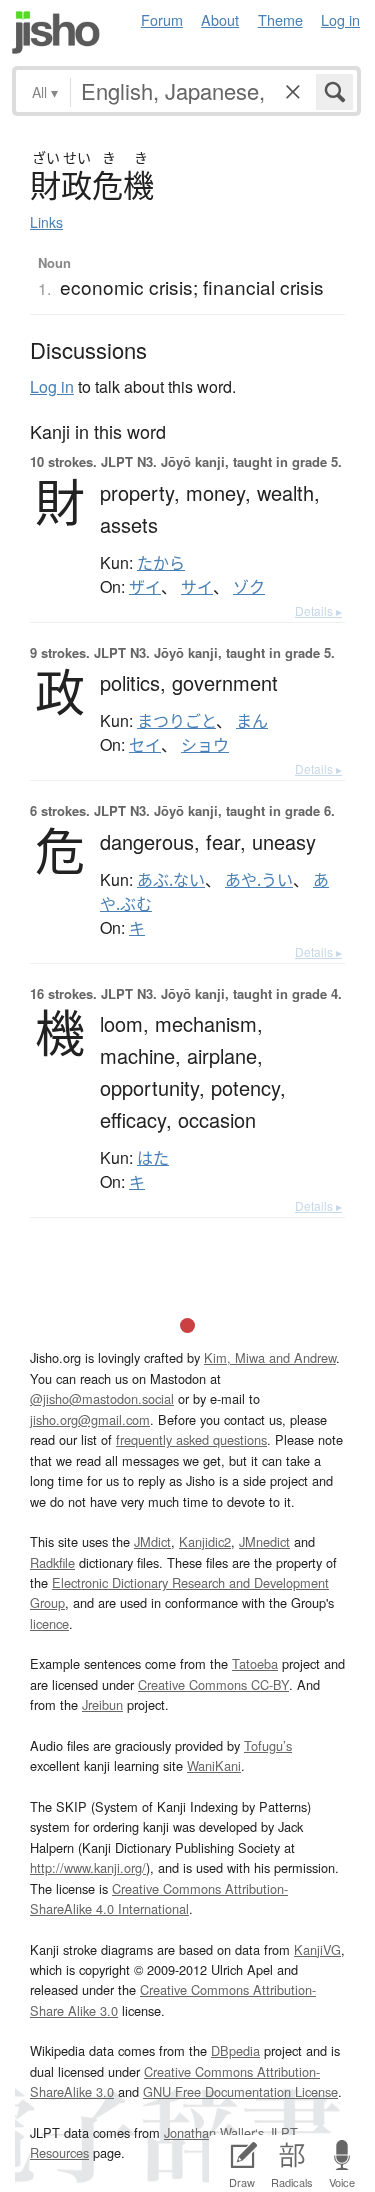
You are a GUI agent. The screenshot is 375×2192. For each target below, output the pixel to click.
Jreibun (102, 1704)
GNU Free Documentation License (240, 2091)
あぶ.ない (171, 880)
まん (252, 721)
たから (161, 563)
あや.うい (259, 880)
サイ (197, 587)
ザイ (145, 587)
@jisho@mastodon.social (102, 1398)
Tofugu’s (268, 1745)
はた (153, 1158)
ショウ (205, 745)
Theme (280, 19)
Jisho (56, 32)
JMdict (152, 1541)
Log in (340, 19)
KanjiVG (317, 1949)
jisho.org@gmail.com (90, 1419)
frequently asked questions (191, 1439)
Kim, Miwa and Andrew (270, 1357)
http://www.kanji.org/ (88, 1867)
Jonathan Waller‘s (214, 2132)
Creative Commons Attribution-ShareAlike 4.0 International (159, 1898)
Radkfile (52, 1562)
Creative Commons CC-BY (213, 1684)
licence (49, 1623)
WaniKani (214, 1765)
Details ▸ (318, 610)
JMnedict (264, 1541)
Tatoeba (255, 1663)
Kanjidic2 (205, 1541)
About (220, 19)
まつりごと (176, 721)
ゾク (249, 587)
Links (46, 222)
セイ (145, 745)
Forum (162, 19)
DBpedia (235, 2050)
